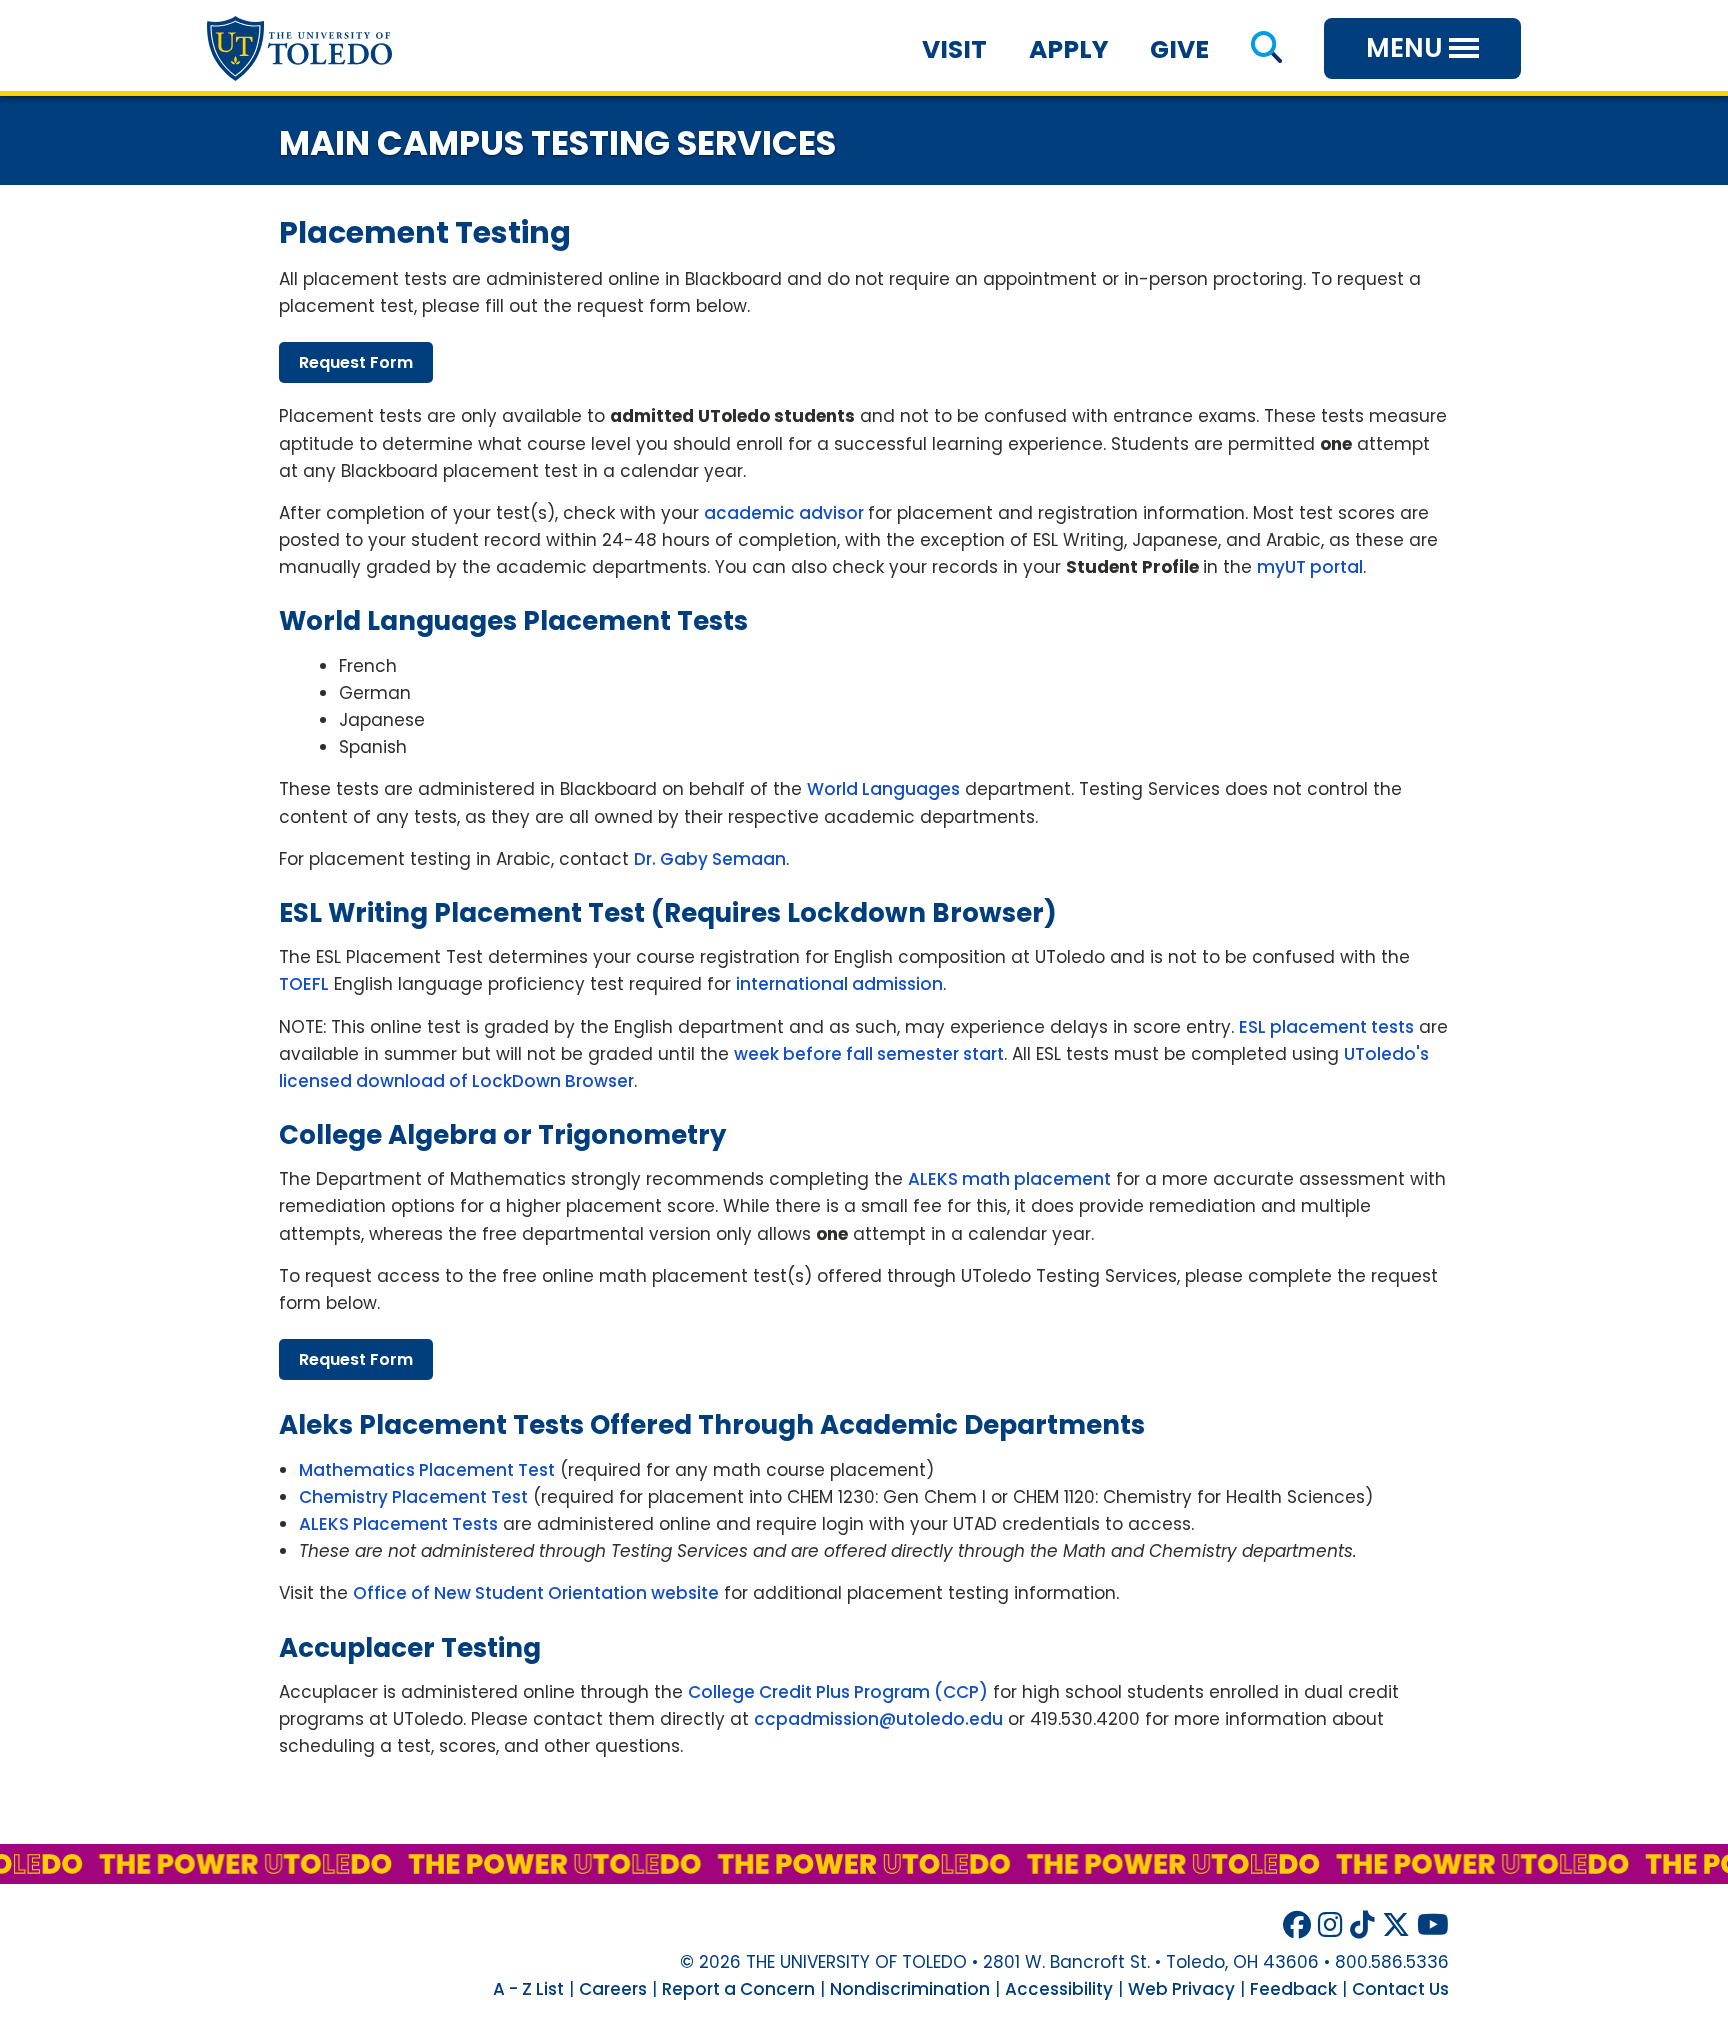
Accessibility (1059, 1989)
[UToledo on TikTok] (1362, 1925)
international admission (839, 984)
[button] (1266, 49)
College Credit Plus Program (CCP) (838, 1692)
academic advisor (786, 513)
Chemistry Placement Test (413, 1497)
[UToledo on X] (1396, 1925)
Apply (1069, 49)
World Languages (883, 789)
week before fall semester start (869, 1054)
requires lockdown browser (854, 913)
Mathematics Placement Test (427, 1470)
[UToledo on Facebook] (1297, 1925)
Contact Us (1400, 1989)
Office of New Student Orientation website (536, 1593)
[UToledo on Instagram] (1330, 1925)
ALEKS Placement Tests (398, 1524)
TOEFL (304, 984)
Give (1179, 49)
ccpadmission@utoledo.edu (878, 1719)
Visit (954, 49)
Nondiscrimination (910, 1989)
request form (356, 362)
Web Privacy (1181, 1989)
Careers (613, 1989)
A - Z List (528, 1989)
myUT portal (1310, 567)
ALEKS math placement (1009, 1179)
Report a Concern (738, 1989)
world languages (398, 621)
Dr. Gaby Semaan (710, 859)
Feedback (1293, 1989)
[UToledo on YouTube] (1433, 1925)
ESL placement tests (1326, 1027)
